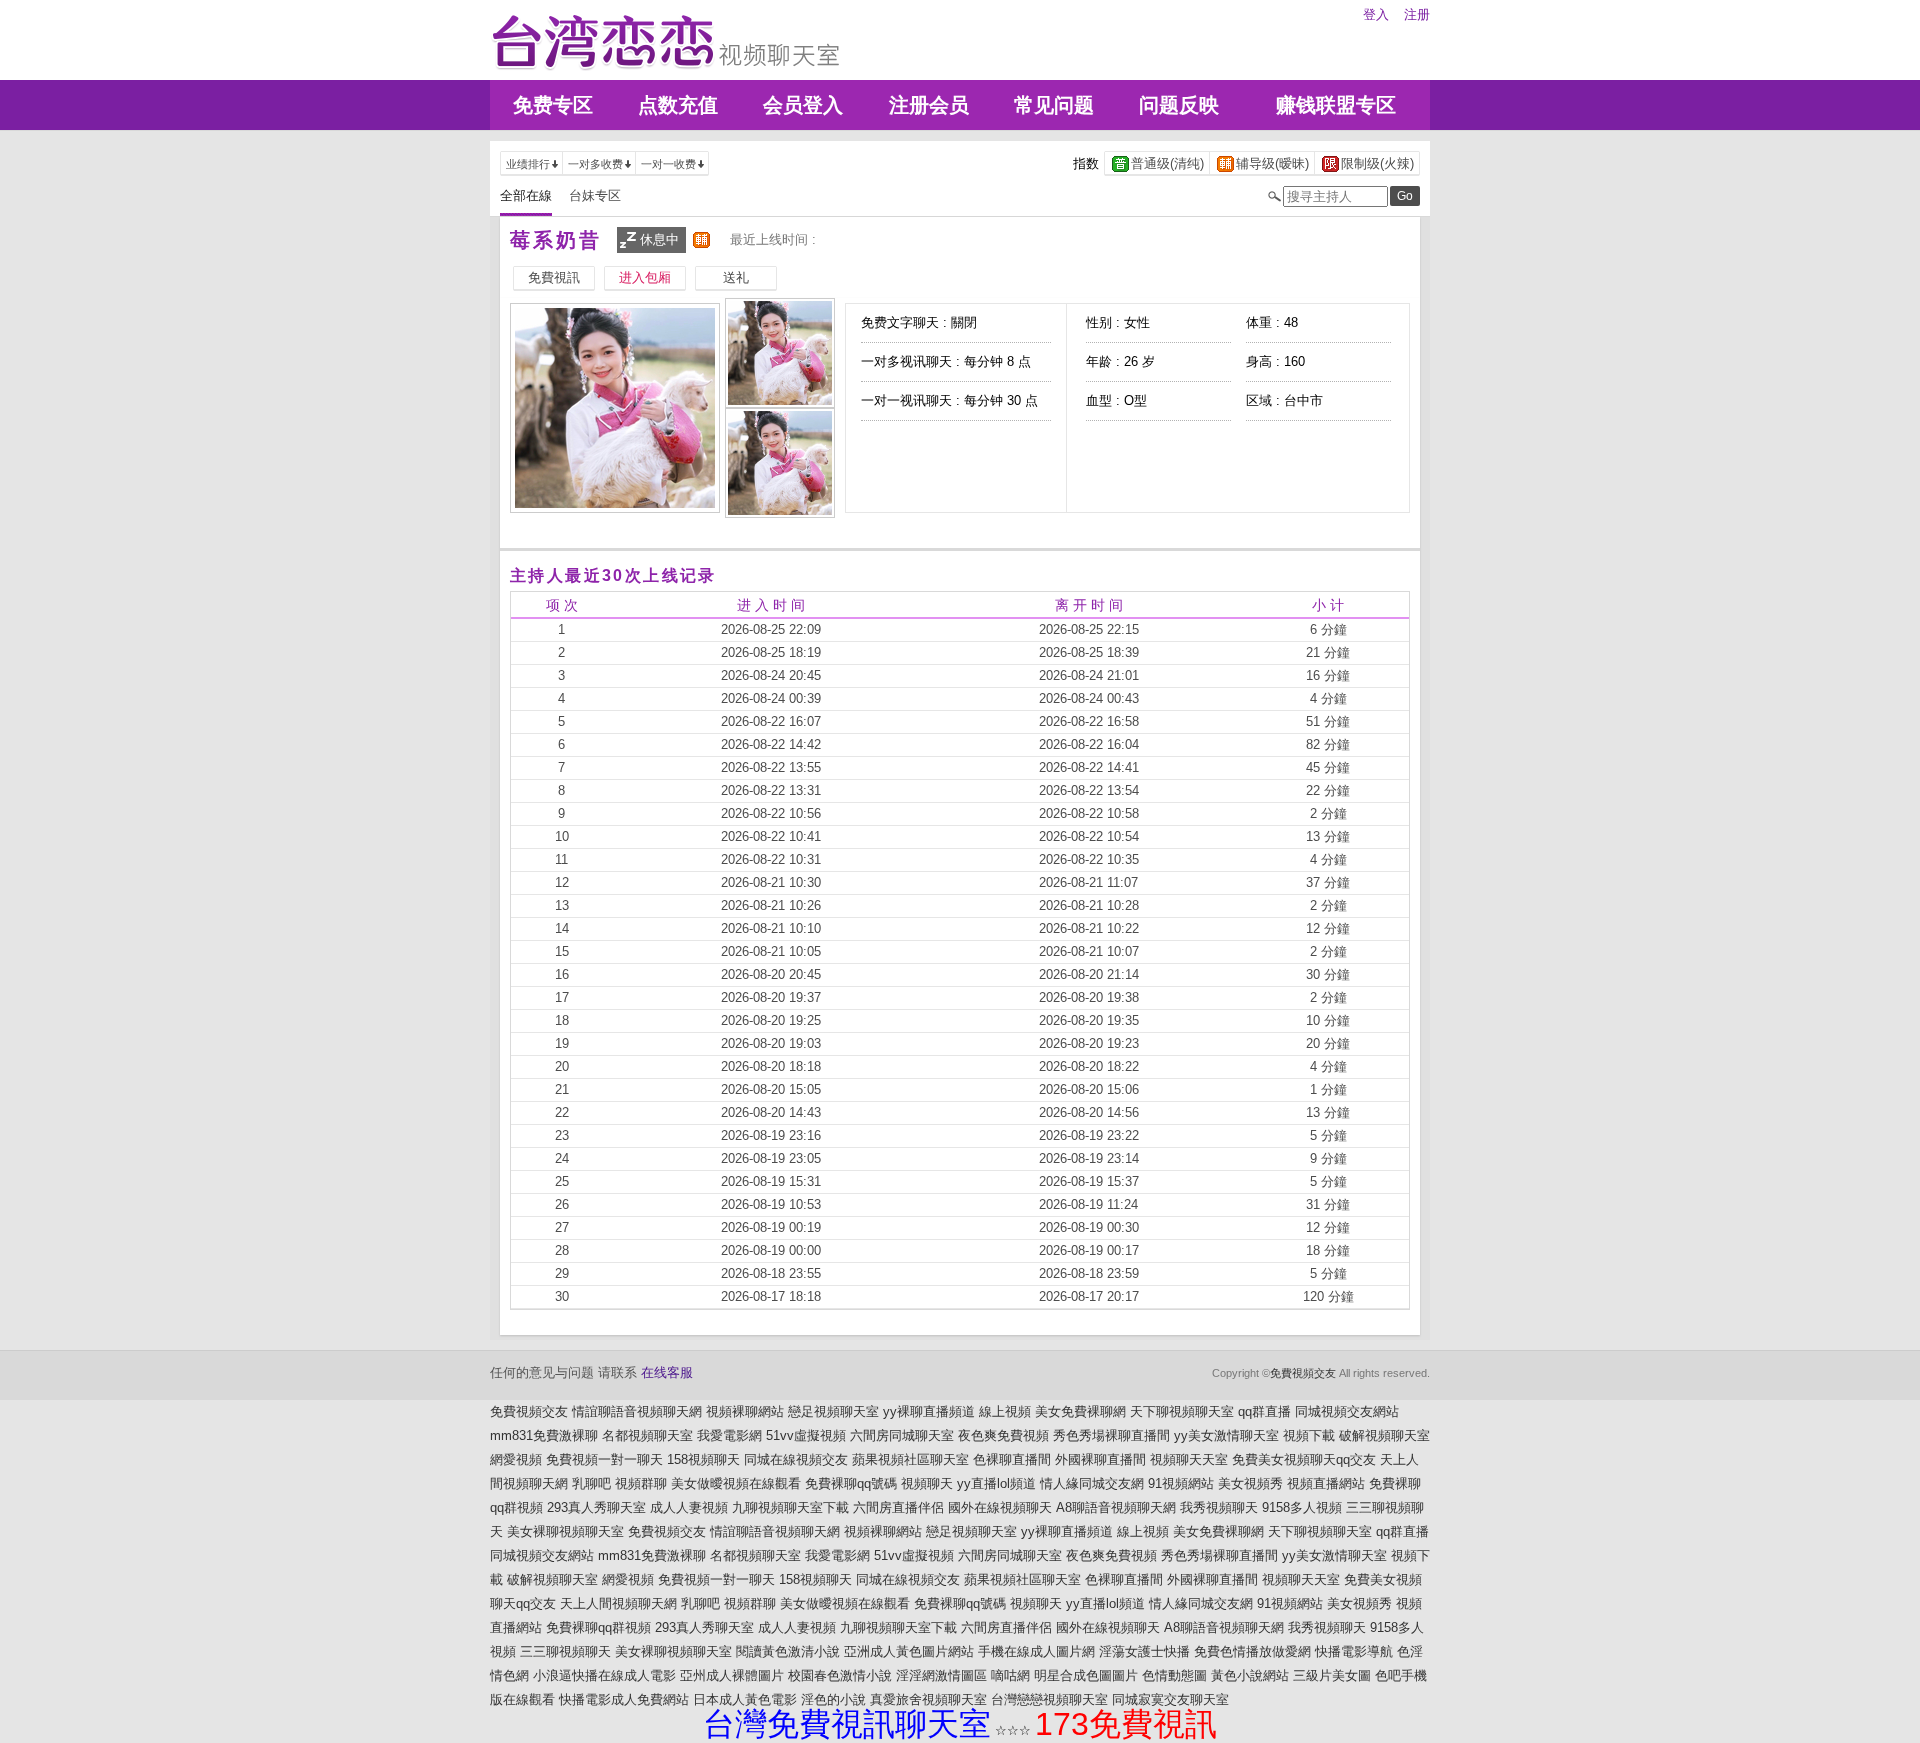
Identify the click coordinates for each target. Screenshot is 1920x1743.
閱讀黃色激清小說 (788, 1651)
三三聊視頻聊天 (565, 1651)
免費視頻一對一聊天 (604, 1459)
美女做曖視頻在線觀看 (736, 1483)
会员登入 (803, 105)
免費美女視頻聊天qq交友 (1304, 1459)
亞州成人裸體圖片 (732, 1675)
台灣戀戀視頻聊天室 (1049, 1699)
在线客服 (667, 1372)
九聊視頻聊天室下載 (790, 1507)
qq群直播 (1264, 1411)
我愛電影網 (729, 1435)
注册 (1417, 14)
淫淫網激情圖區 (941, 1675)
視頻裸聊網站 (745, 1411)
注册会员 (929, 105)
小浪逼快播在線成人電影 (604, 1675)
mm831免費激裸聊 (544, 1435)
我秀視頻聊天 (1219, 1507)
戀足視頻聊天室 (833, 1411)
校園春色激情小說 (840, 1675)
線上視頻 (1005, 1411)
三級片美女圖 (1332, 1675)
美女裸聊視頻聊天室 (565, 1531)
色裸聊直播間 (1012, 1459)
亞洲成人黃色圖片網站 (909, 1651)
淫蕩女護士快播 (1144, 1651)
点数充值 (678, 105)
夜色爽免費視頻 (1003, 1435)
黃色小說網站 (1250, 1675)
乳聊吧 (591, 1483)
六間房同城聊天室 (902, 1435)
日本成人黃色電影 (745, 1699)
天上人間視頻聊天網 (618, 1603)
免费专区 (553, 105)
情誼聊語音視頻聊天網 (637, 1411)
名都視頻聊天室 (647, 1435)
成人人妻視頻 (689, 1507)
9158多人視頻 (1302, 1507)
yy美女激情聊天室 (1226, 1435)
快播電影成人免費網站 (624, 1699)
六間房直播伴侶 (898, 1507)
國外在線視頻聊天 (1000, 1507)
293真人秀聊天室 (596, 1507)
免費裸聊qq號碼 (851, 1483)
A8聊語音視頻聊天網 (1116, 1507)
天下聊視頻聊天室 (1182, 1411)
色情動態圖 (1174, 1675)
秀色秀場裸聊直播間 (1111, 1435)
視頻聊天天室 (1189, 1459)
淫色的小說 (833, 1699)
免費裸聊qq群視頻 (598, 1627)
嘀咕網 (1010, 1675)
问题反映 (1179, 105)
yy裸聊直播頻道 (929, 1411)
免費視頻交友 (1303, 1373)
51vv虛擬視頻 (806, 1435)
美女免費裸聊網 (1080, 1411)
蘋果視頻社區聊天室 (910, 1459)
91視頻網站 (1181, 1483)
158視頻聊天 (703, 1459)
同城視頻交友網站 (1347, 1411)
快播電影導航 (1354, 1651)
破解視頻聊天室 (1384, 1435)
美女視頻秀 (1250, 1483)
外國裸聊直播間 (1100, 1459)
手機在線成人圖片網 (1036, 1651)
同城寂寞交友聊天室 (1170, 1699)
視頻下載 (1309, 1435)
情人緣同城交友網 (1092, 1483)
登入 (1376, 14)
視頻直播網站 (1326, 1483)
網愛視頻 (516, 1459)
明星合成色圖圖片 (1086, 1675)
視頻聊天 (927, 1483)
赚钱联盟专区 (1336, 105)
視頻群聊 (641, 1483)
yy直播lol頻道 (996, 1483)
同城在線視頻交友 (796, 1459)
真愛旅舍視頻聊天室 (928, 1699)
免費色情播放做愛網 (1252, 1651)
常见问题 (1054, 105)
